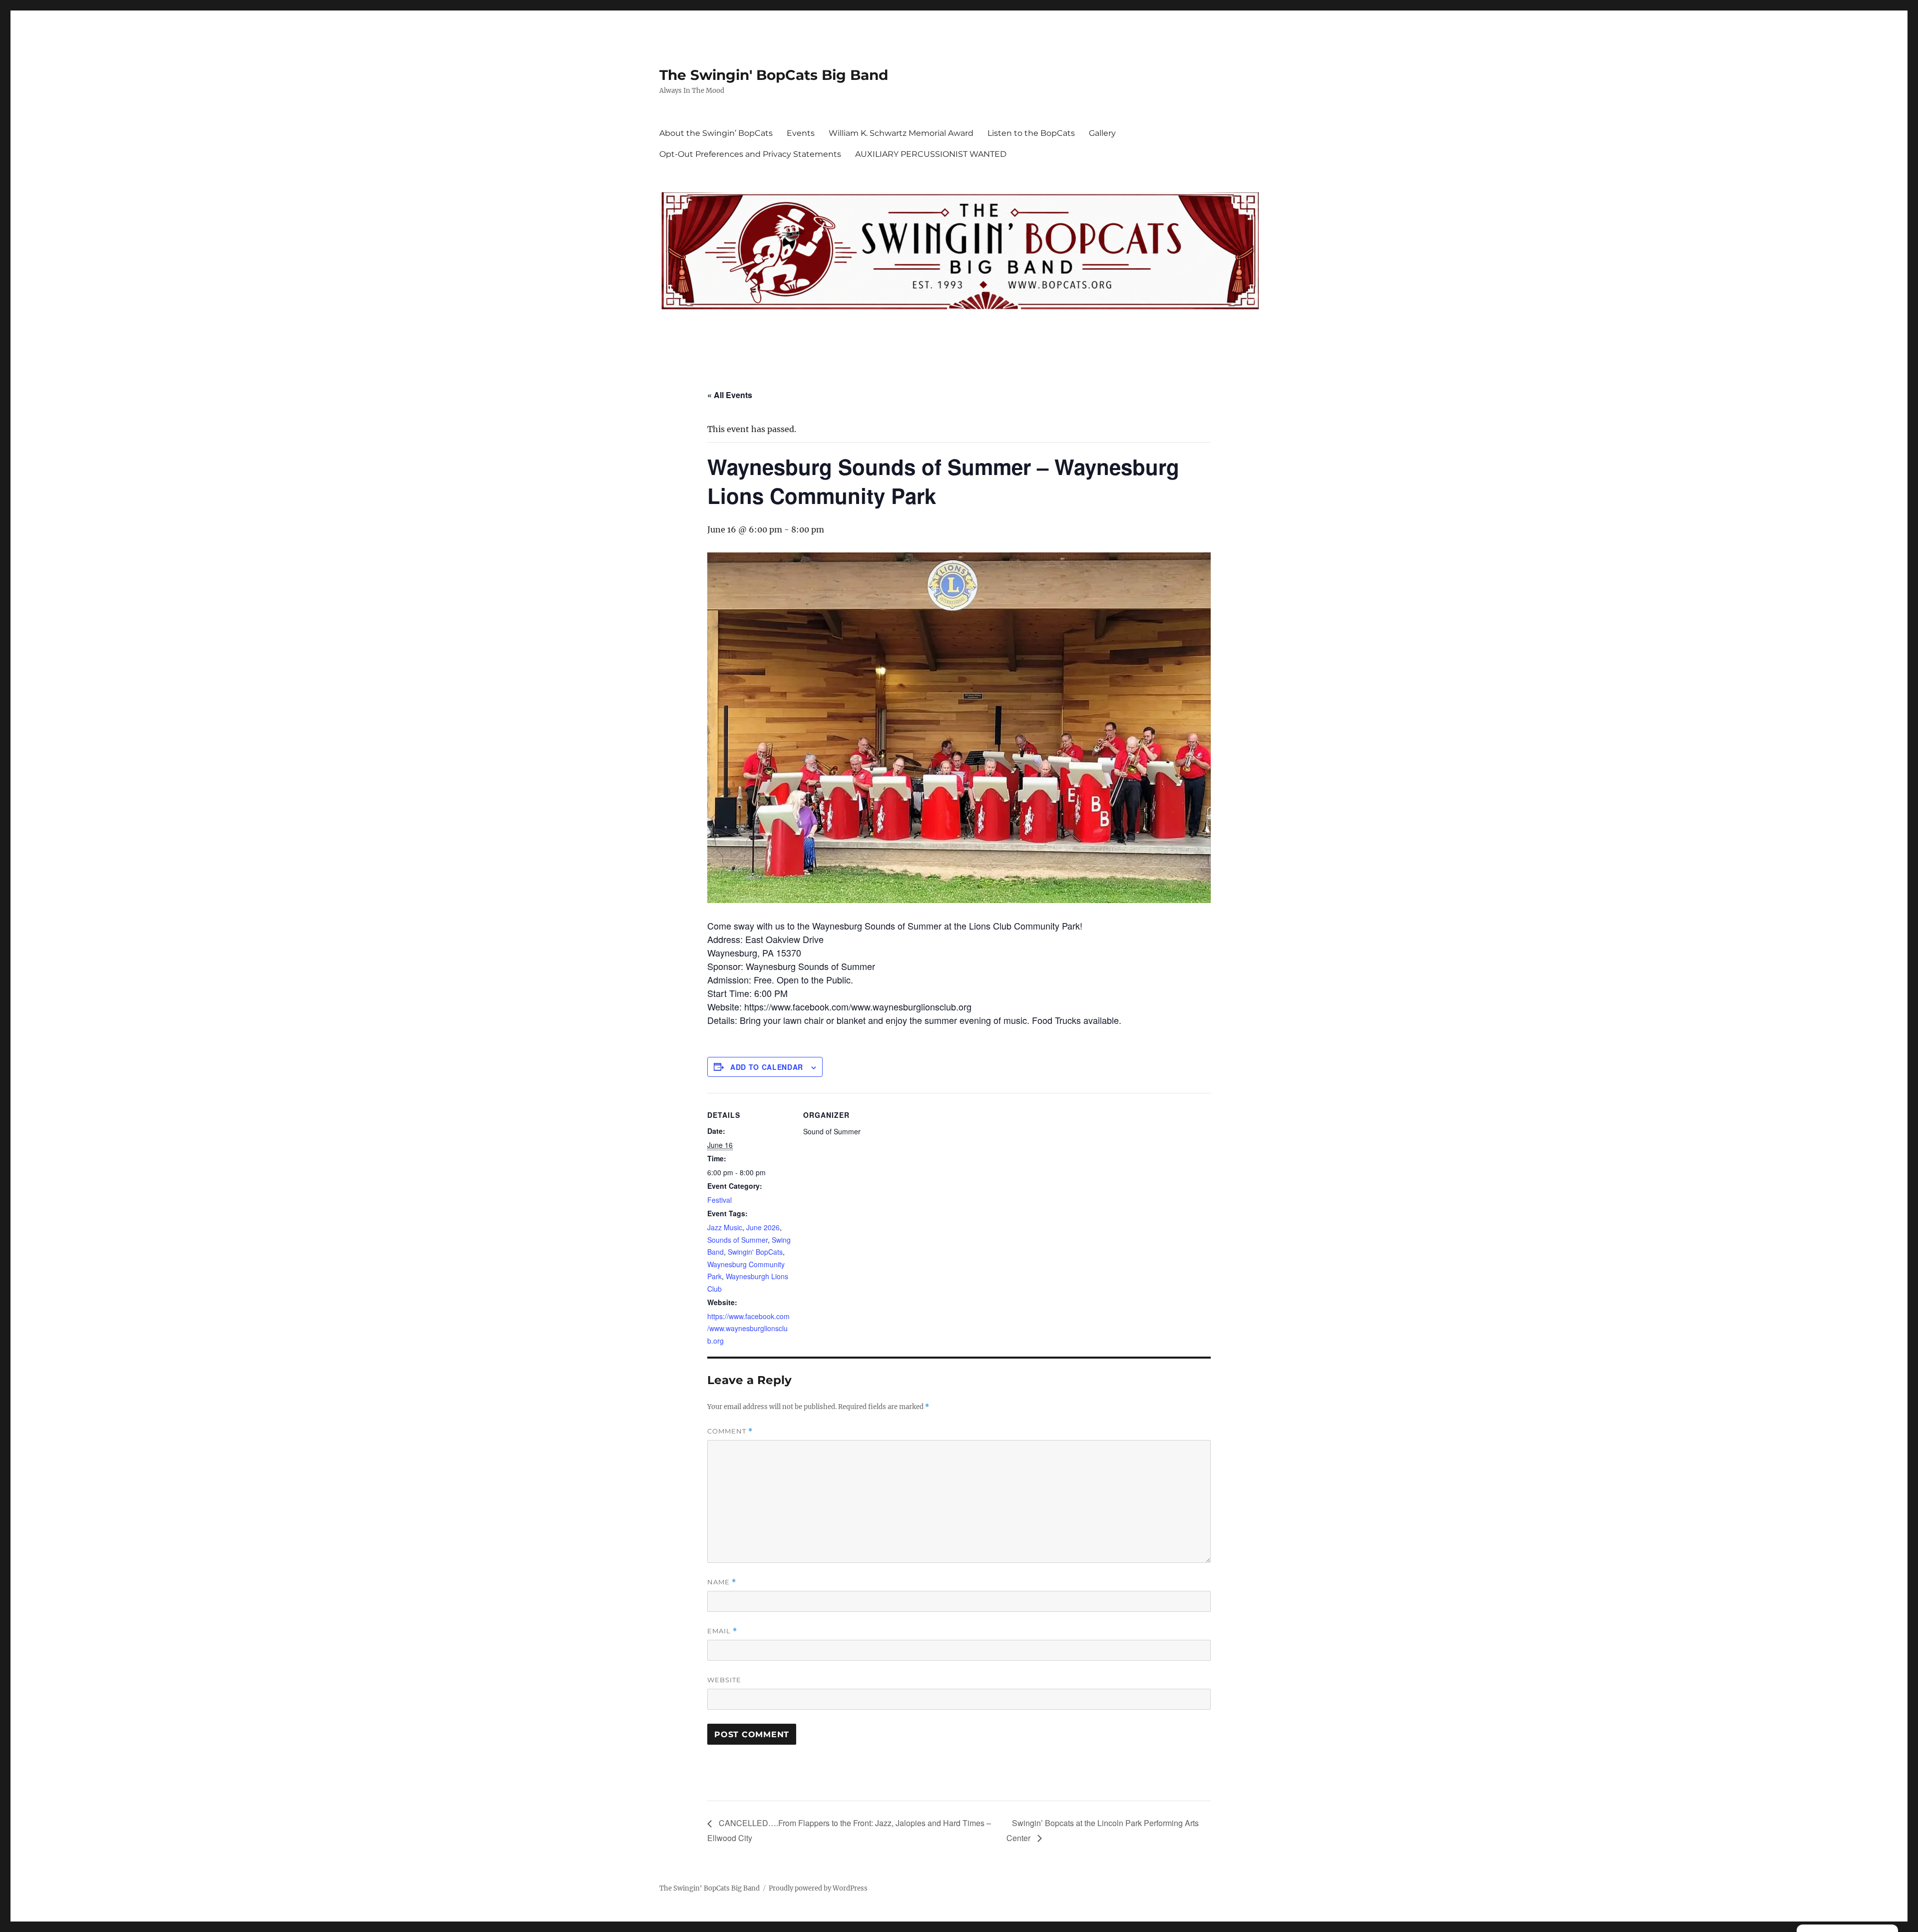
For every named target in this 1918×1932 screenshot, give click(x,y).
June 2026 (763, 1227)
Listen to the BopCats (1031, 133)
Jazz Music (725, 1227)
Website (724, 1680)
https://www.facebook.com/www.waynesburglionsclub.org (748, 1328)
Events (801, 133)
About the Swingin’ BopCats (716, 133)
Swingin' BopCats (755, 1252)
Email (722, 1631)
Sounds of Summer (737, 1240)
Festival (719, 1200)
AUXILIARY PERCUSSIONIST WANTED (931, 154)
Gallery (1102, 133)
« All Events (730, 395)
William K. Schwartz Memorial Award (901, 133)
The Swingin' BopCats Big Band (774, 75)
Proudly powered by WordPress (818, 1888)
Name (722, 1582)
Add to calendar (767, 1067)
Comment (730, 1431)
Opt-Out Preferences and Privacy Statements (750, 154)
